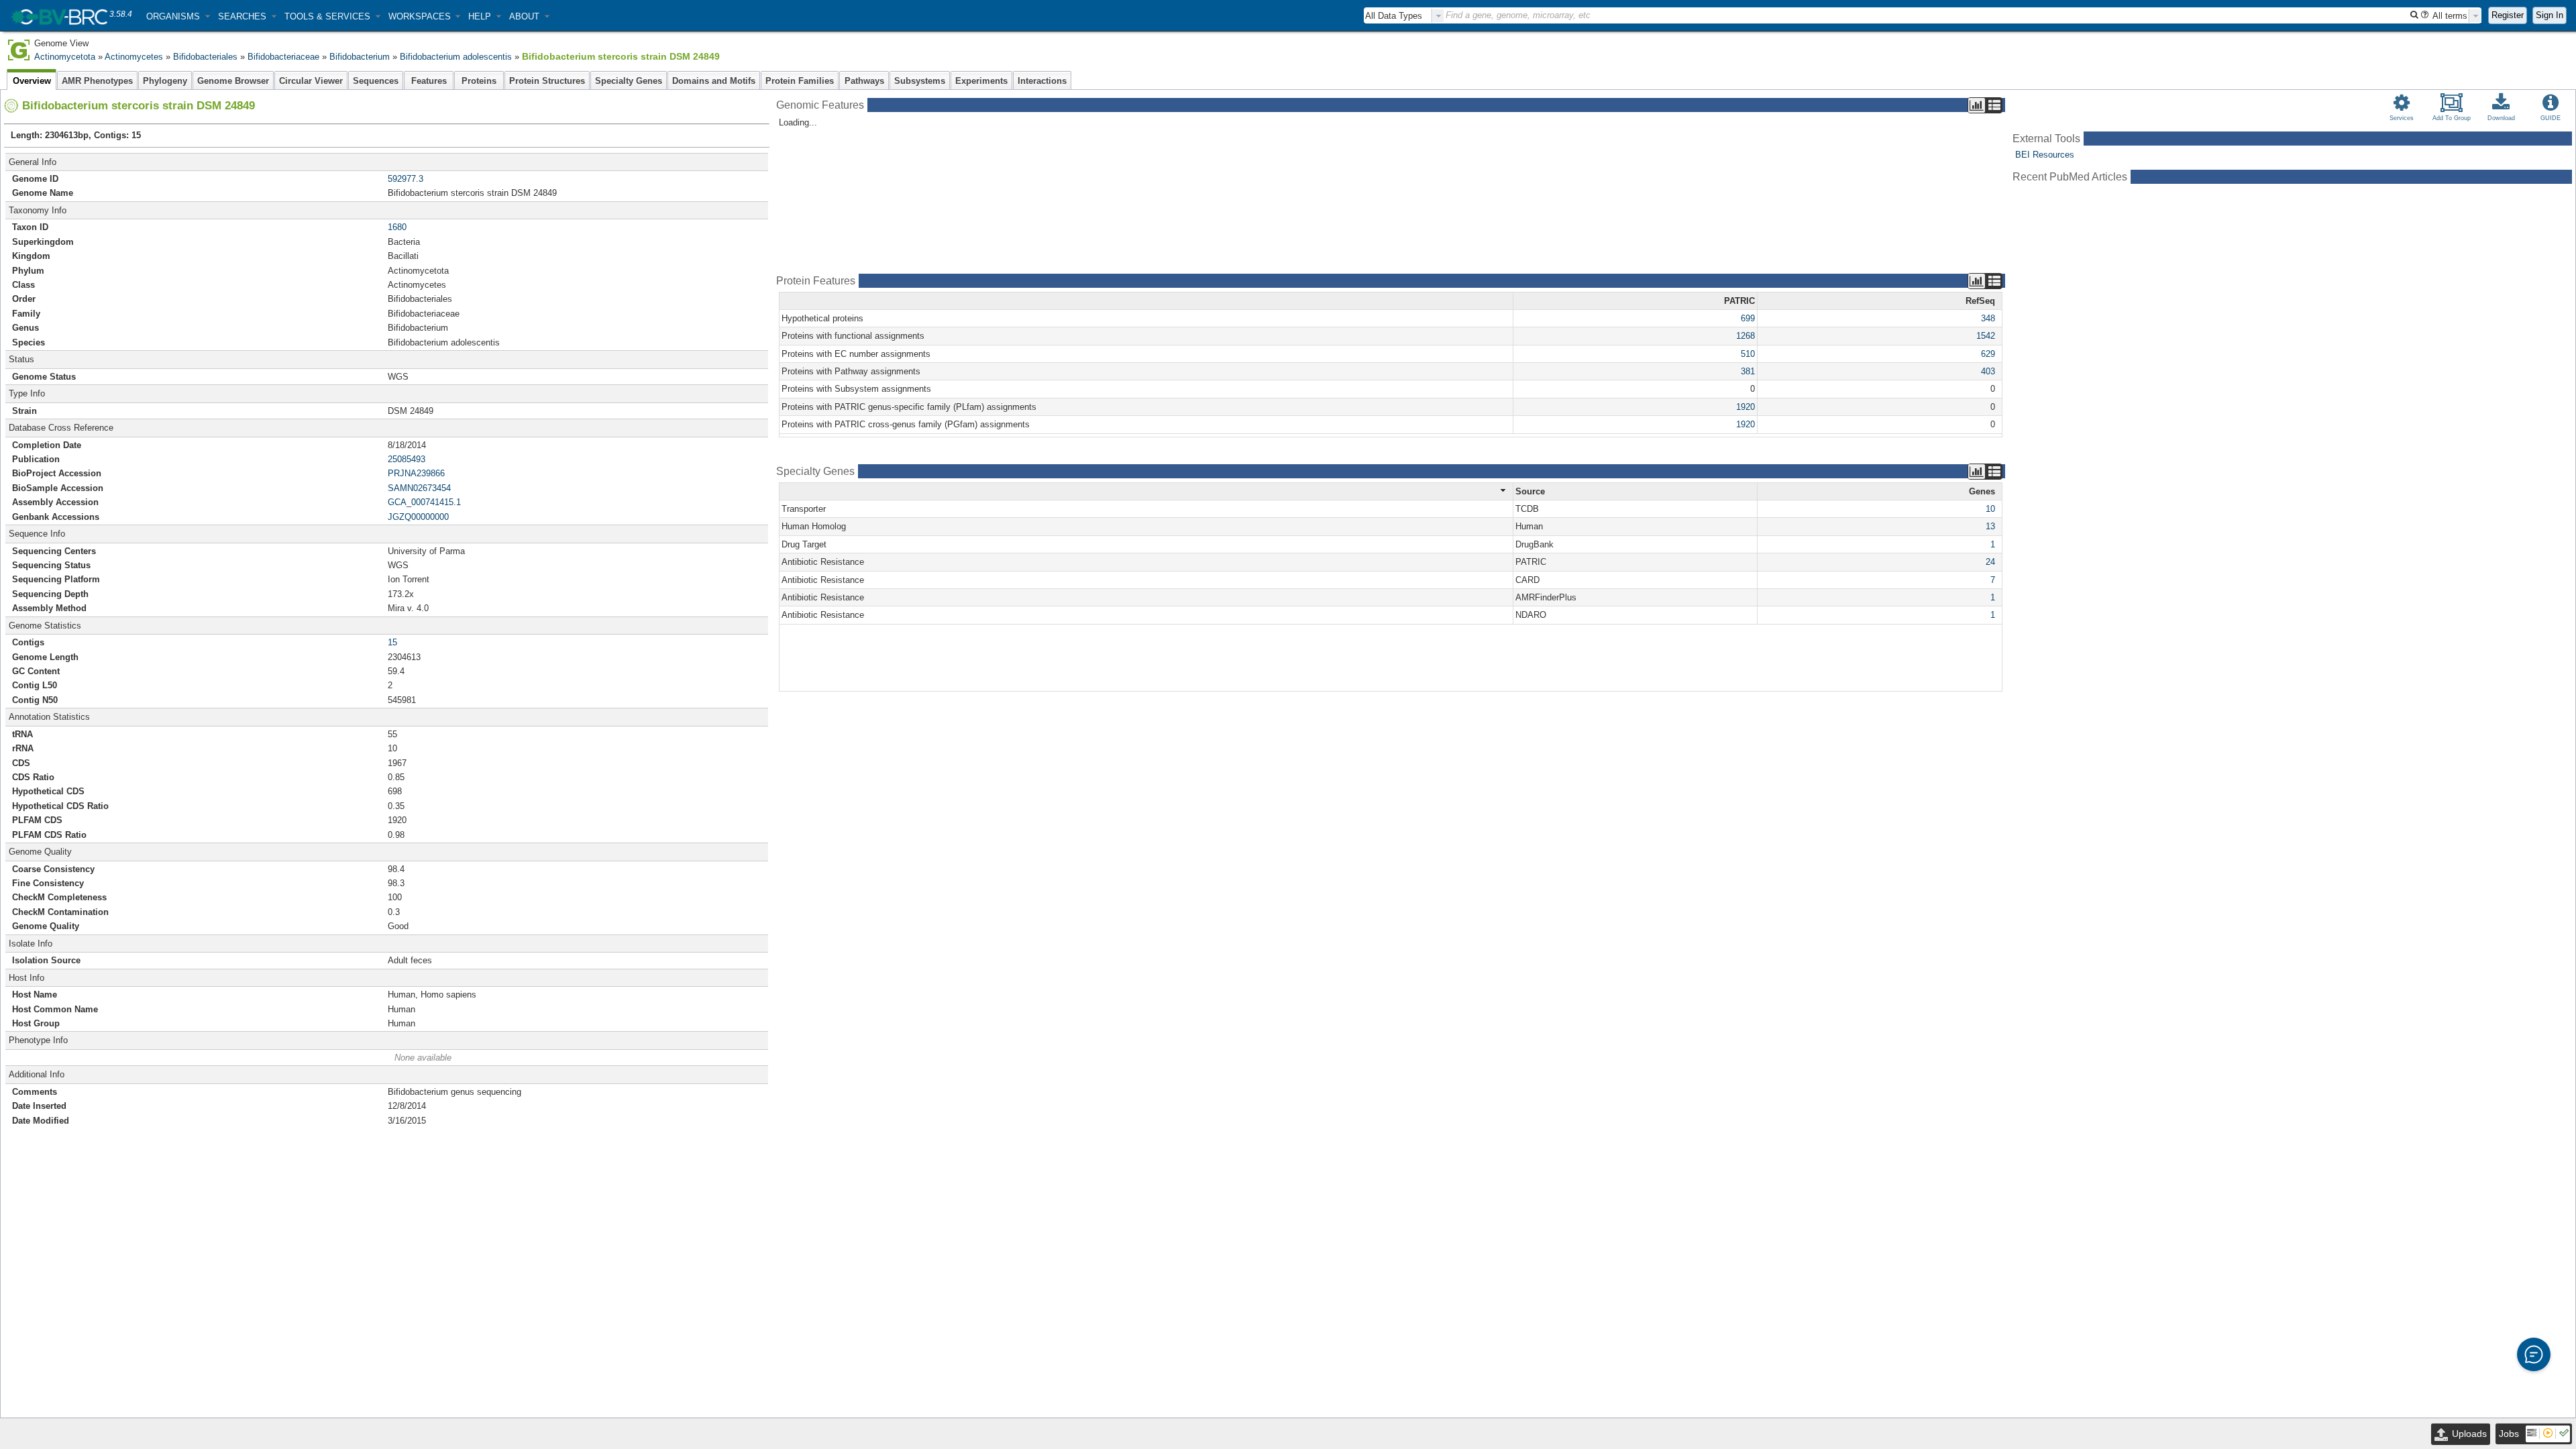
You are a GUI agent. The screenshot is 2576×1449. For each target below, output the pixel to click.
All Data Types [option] (1394, 16)
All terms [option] (2450, 16)
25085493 (407, 459)
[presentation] (1438, 16)
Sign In (2550, 15)
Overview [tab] (32, 81)
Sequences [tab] (376, 81)
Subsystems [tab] (920, 81)
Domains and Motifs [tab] (714, 81)
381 (1748, 371)
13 (1990, 526)
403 (1988, 371)
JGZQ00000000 (418, 517)
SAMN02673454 (419, 488)
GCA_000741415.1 (424, 502)
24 (1990, 562)
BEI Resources (2045, 155)
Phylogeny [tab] (165, 81)
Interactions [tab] (1042, 81)
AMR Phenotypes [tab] (97, 81)
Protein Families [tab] (800, 81)
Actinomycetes (134, 57)
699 (1748, 318)
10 (1990, 509)
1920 (1746, 407)
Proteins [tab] (479, 81)
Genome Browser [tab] (233, 81)
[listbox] (1404, 16)
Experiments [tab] (981, 81)
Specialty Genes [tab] (629, 81)
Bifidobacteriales (205, 57)
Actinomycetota (65, 57)
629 (1988, 354)
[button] (178, 16)
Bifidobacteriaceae (283, 57)
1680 (397, 227)
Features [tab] (429, 81)
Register (2508, 15)
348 (1988, 318)
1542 (1986, 336)
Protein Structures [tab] (547, 81)
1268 (1746, 336)
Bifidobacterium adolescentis (456, 57)
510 (1748, 354)
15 (392, 642)
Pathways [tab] (864, 81)
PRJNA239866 (416, 473)
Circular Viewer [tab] (311, 81)
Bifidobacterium (360, 57)
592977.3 (406, 179)
